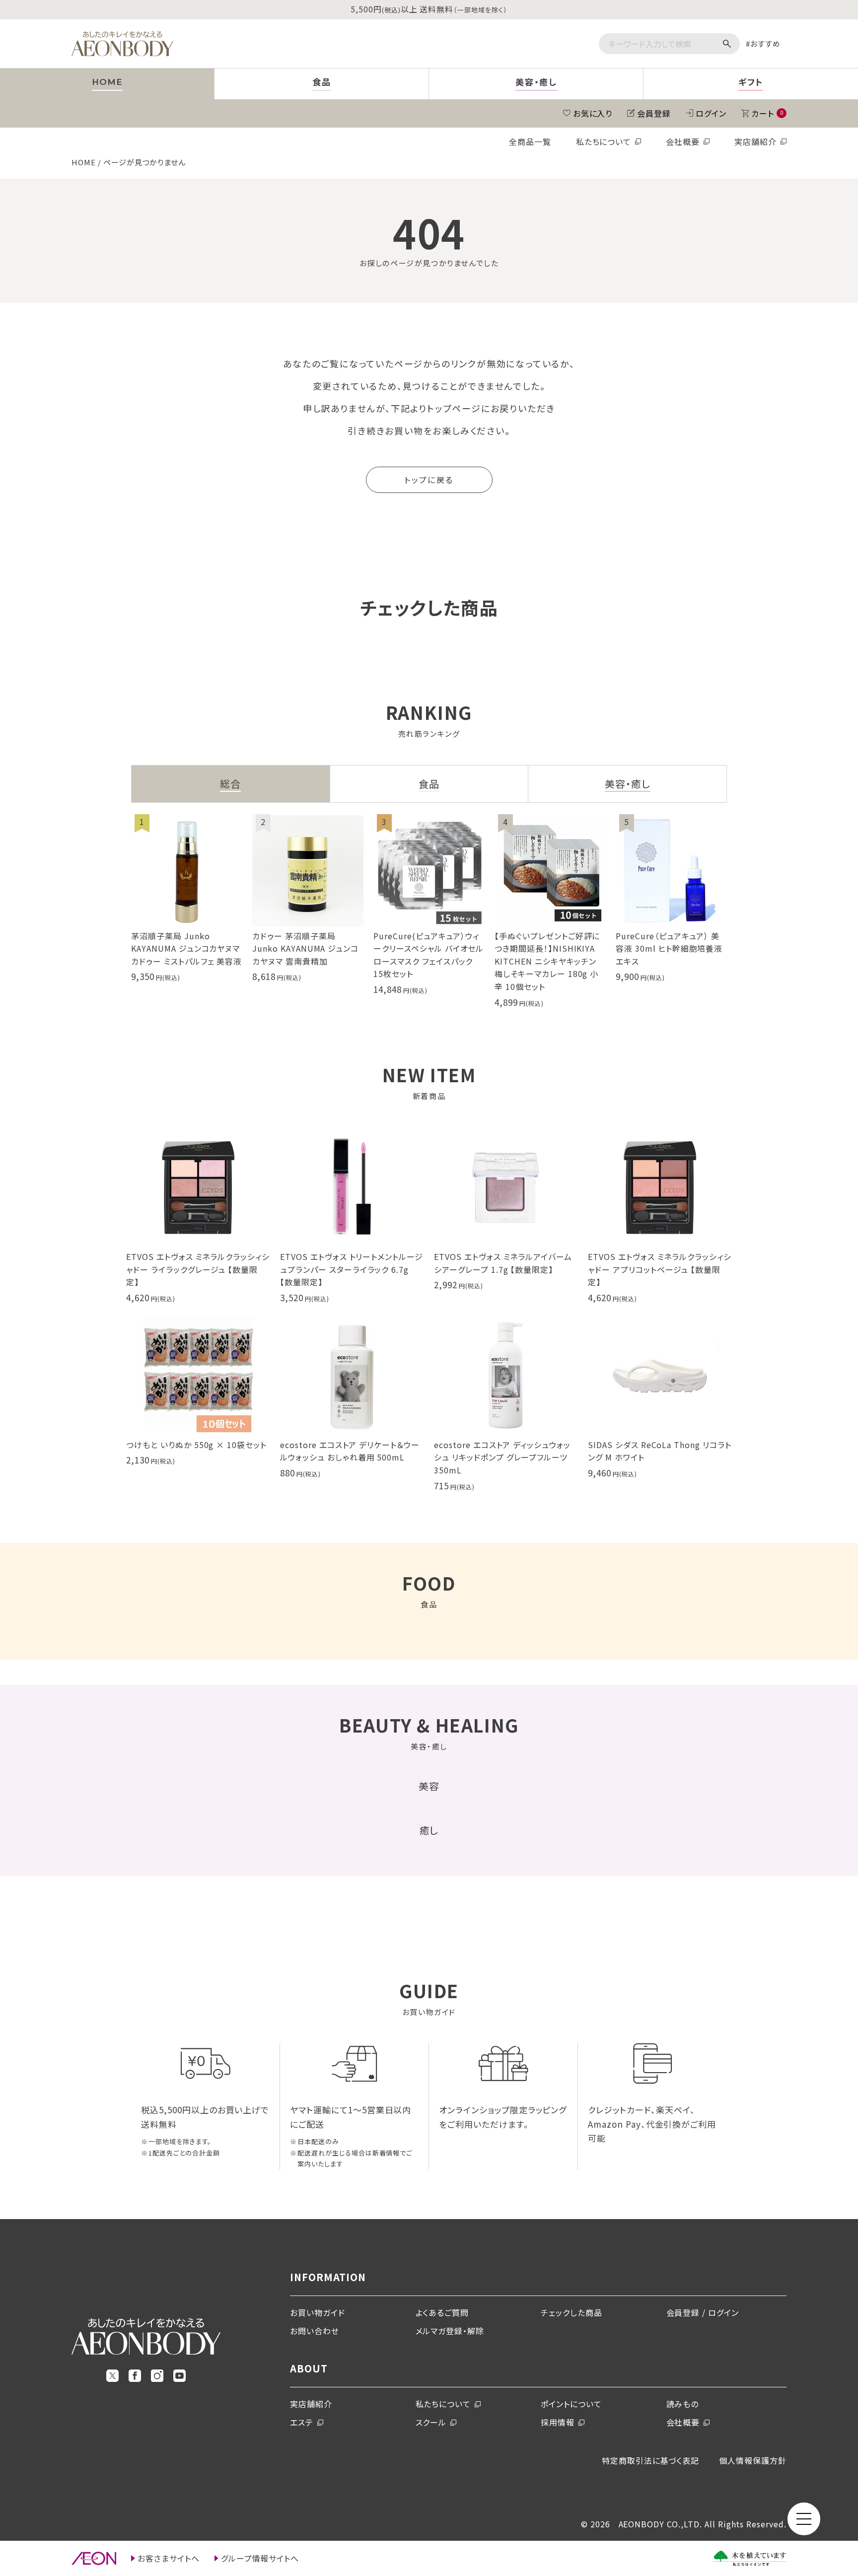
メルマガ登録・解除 (450, 2331)
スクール (431, 2422)
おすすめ (765, 43)
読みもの (683, 2404)
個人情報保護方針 (753, 2460)
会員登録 (654, 113)
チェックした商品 (572, 2312)
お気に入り (593, 113)
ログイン (711, 113)
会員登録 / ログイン (703, 2312)
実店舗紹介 (755, 141)
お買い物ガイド (318, 2312)
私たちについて (604, 141)
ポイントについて (571, 2404)
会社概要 (683, 141)
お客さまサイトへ (169, 2558)
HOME (84, 162)
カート (767, 113)
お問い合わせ (315, 2331)
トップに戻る (429, 480)
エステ (302, 2422)
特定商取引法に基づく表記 (651, 2460)
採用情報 (558, 2422)
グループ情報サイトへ (260, 2558)
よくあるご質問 (442, 2312)
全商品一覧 (530, 141)
